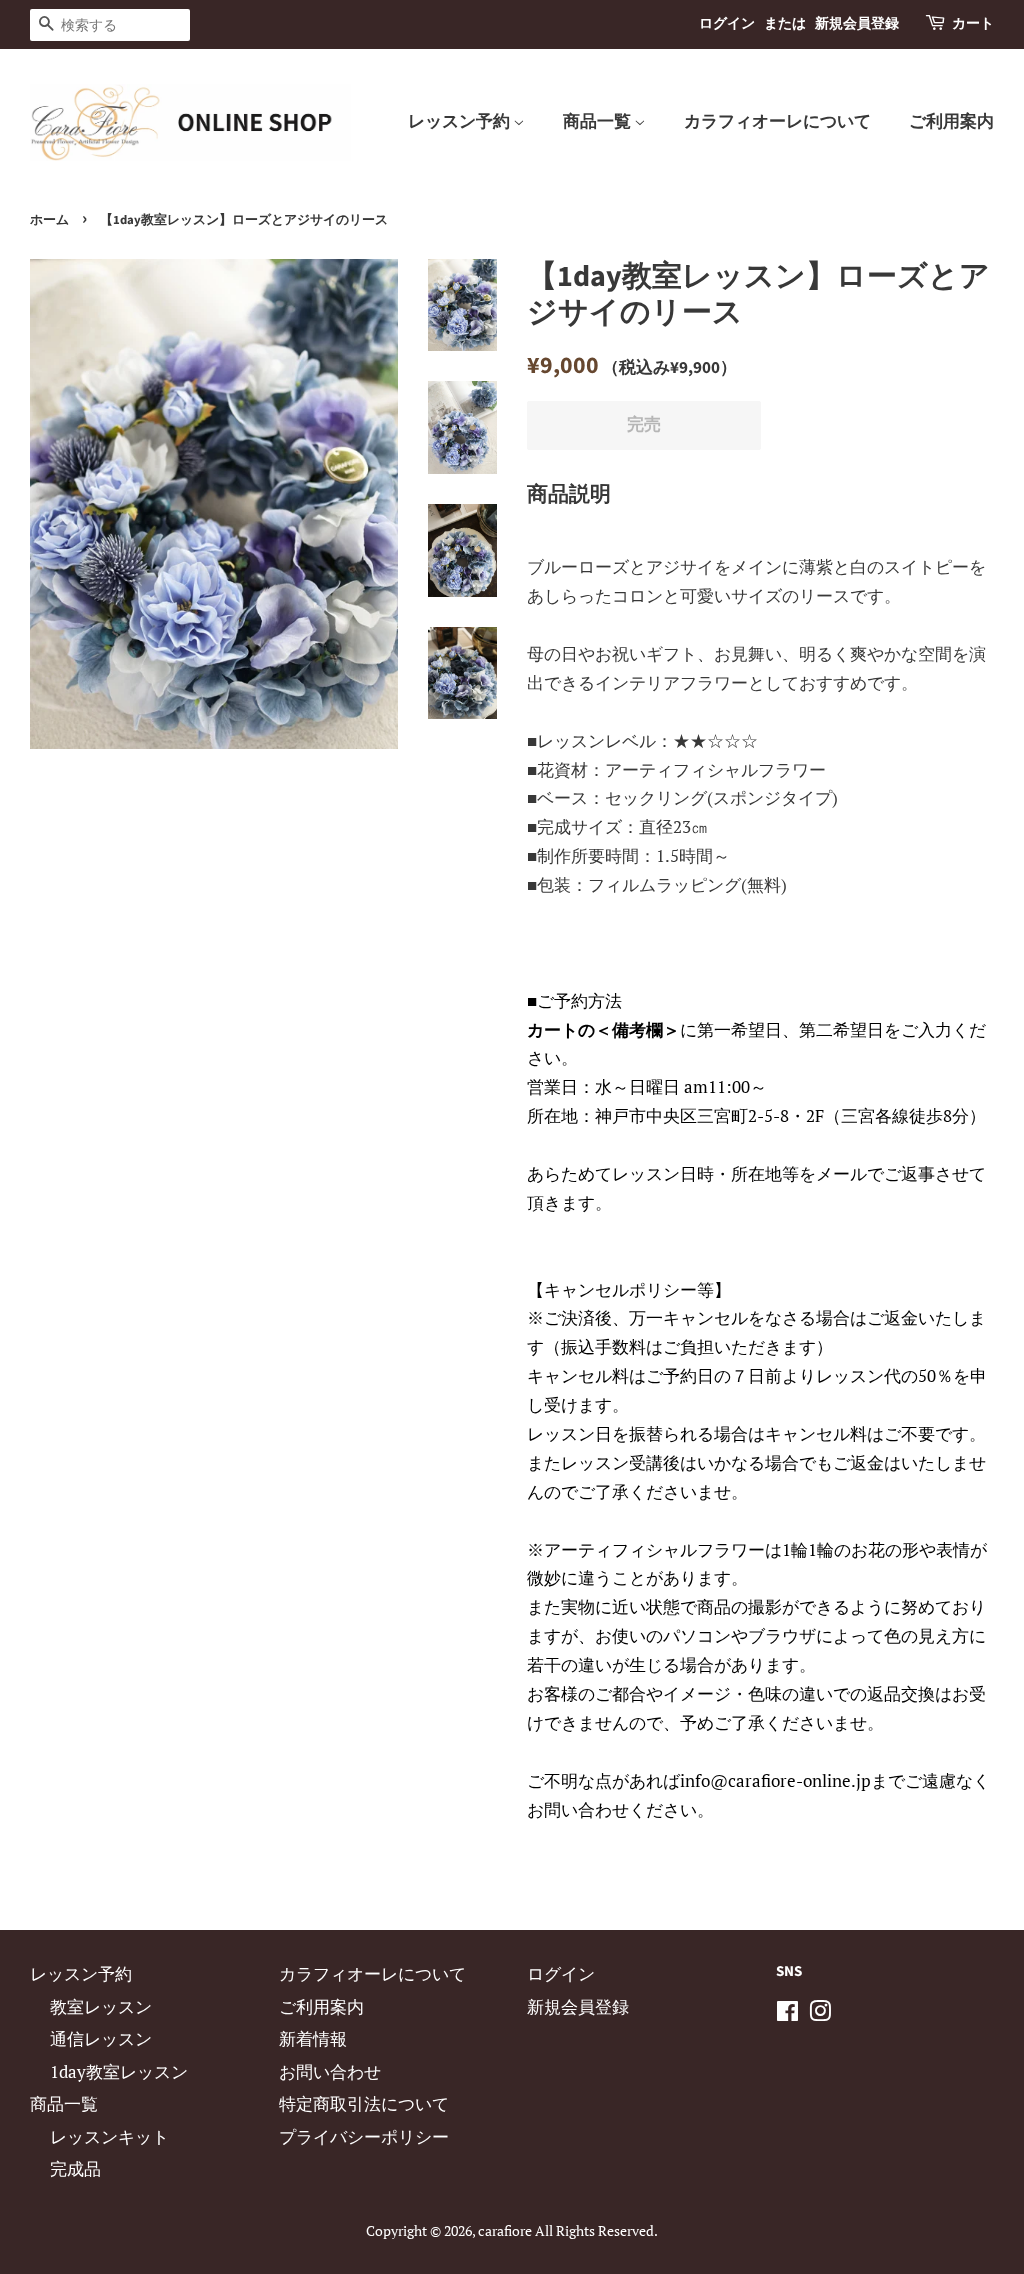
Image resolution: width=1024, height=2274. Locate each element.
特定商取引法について (364, 2103)
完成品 (75, 2168)
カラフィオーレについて (777, 122)
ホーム (49, 220)
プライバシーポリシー (364, 2136)
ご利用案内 (951, 122)
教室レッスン (101, 2006)
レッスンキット (109, 2136)
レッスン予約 (460, 122)
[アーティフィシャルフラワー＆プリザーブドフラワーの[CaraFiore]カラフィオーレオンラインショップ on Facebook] (787, 2013)
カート (973, 24)
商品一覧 (598, 122)
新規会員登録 (857, 24)
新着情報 (313, 2038)
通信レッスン (101, 2038)
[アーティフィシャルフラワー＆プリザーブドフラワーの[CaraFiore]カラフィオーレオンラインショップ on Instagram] (820, 2013)
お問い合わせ (330, 2071)
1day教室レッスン (119, 2071)
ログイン (727, 24)
